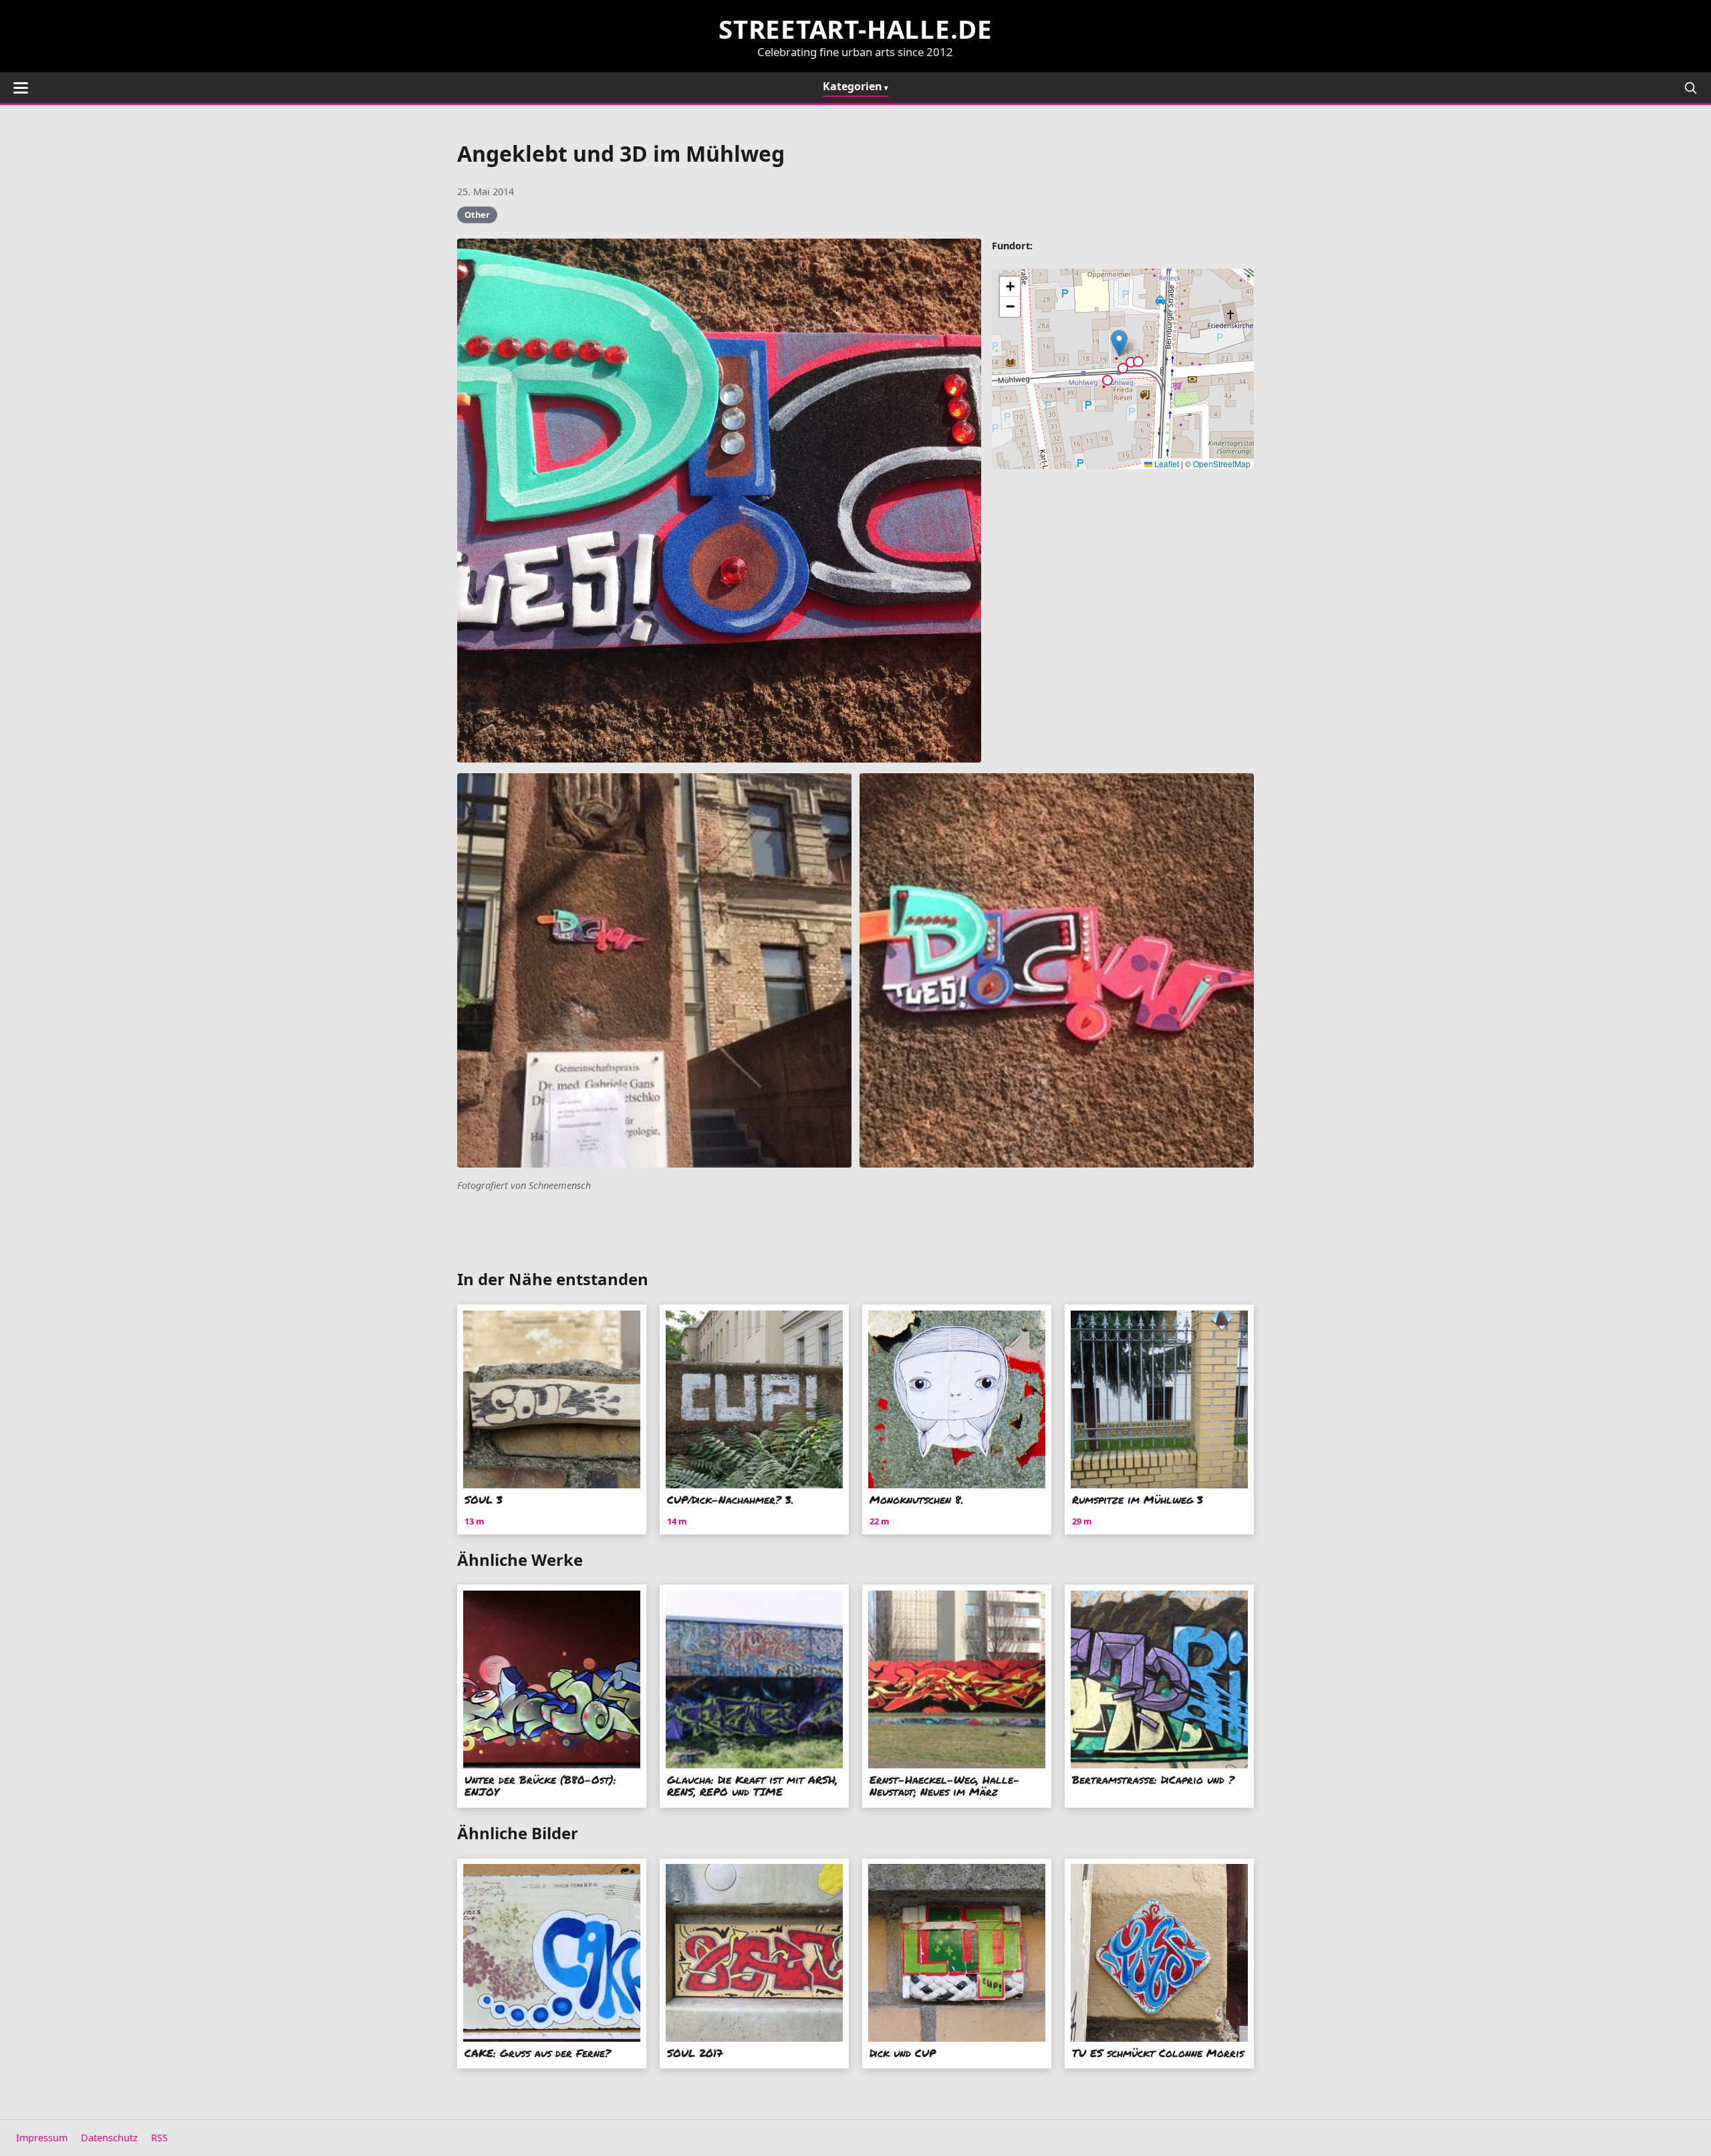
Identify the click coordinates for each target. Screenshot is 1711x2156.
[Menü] (21, 88)
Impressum (42, 2138)
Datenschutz (109, 2138)
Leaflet (1166, 463)
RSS (159, 2138)
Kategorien (852, 86)
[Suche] (1690, 88)
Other (477, 215)
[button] (1119, 343)
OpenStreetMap (1222, 463)
